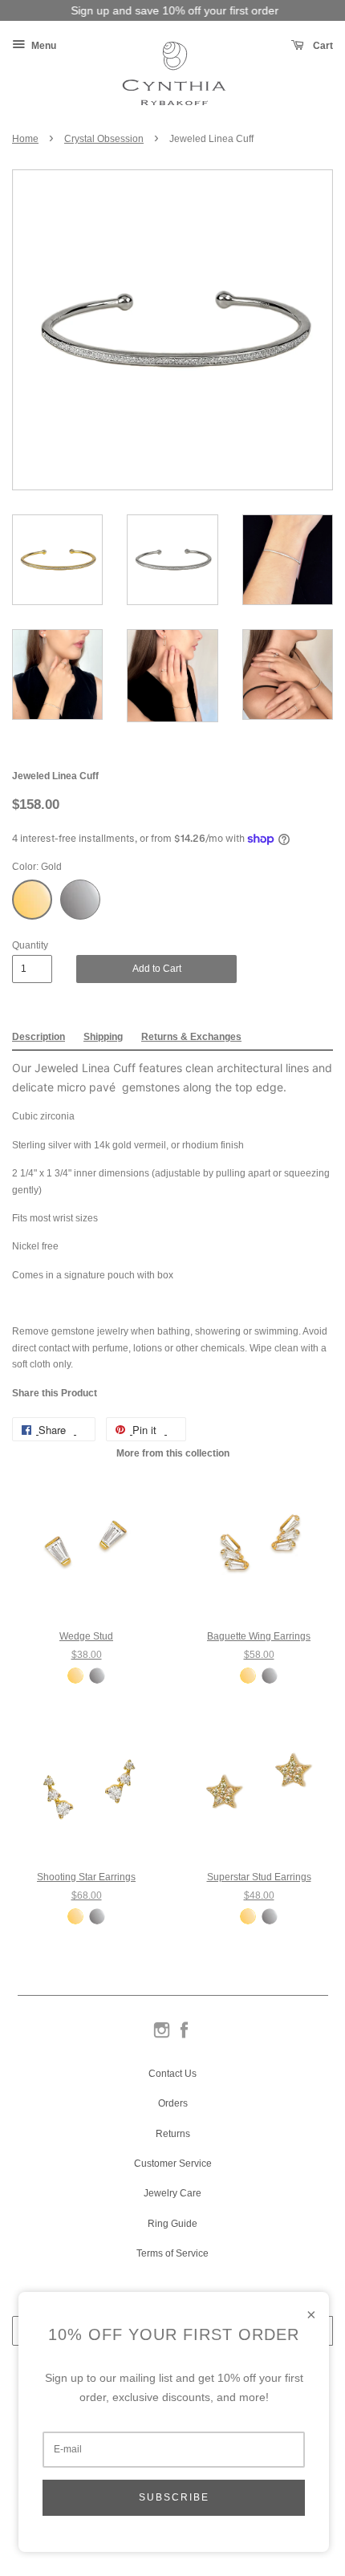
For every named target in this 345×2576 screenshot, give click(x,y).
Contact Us (172, 2074)
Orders (173, 2103)
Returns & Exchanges (191, 1037)
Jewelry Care (172, 2193)
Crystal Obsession (104, 139)
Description (39, 1037)
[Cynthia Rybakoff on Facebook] (184, 2037)
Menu (43, 46)
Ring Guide (172, 2224)
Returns (173, 2134)
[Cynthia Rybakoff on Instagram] (162, 2037)
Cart (322, 46)
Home (25, 139)
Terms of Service (172, 2253)
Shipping (103, 1037)
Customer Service (173, 2164)
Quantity (30, 945)
